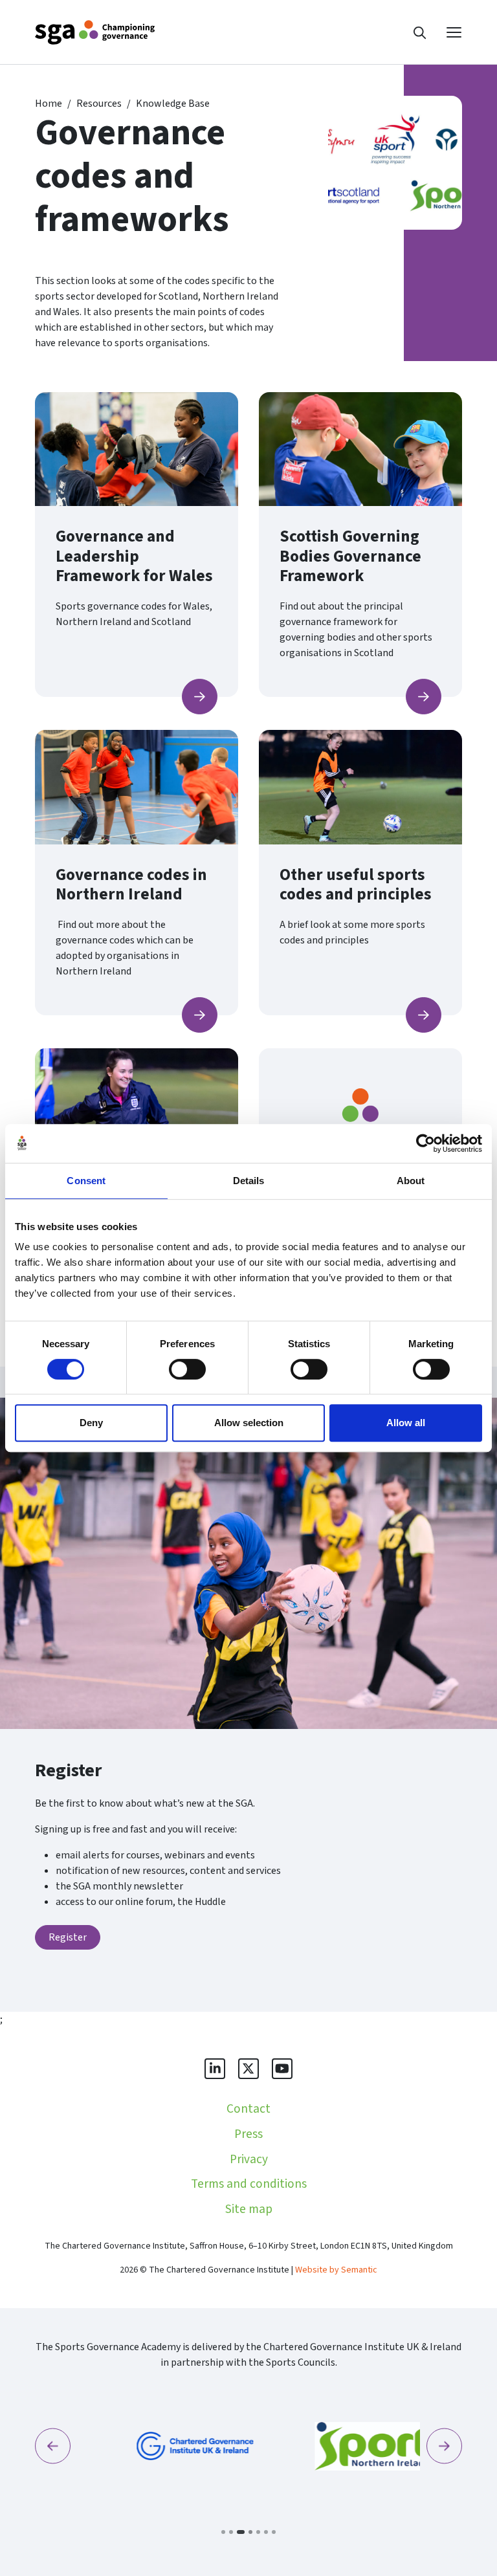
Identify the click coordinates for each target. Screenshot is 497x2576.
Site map (249, 2209)
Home (49, 104)
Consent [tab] (86, 1181)
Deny (91, 1423)
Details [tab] (249, 1181)
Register (68, 1937)
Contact (248, 2109)
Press (248, 2134)
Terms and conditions (249, 2184)
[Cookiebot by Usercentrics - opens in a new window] (425, 1143)
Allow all (406, 1423)
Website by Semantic (336, 2270)
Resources (99, 104)
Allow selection (249, 1423)
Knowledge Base (173, 104)
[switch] (187, 1369)
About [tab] (411, 1181)
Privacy (249, 2159)
